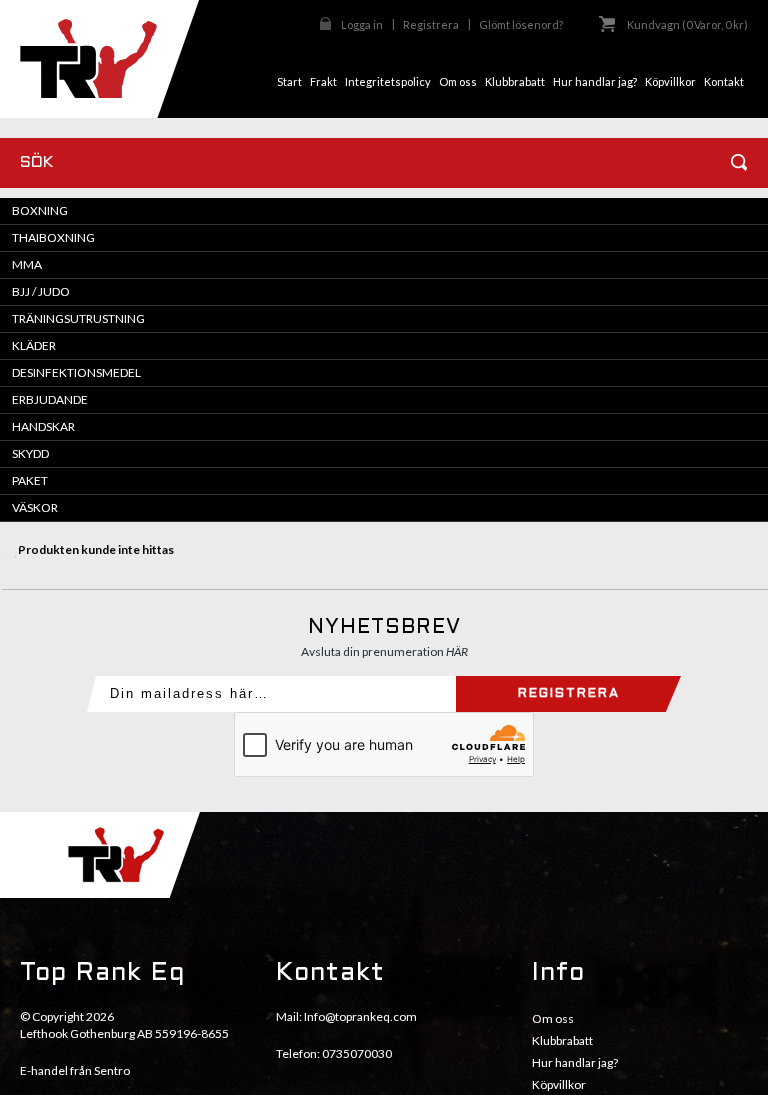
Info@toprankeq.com (360, 1016)
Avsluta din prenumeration (384, 651)
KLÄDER (34, 345)
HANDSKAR (43, 426)
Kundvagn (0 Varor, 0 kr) (687, 24)
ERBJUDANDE (50, 399)
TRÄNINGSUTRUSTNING (78, 318)
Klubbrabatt (562, 1040)
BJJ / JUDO (41, 291)
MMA (27, 264)
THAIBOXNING (53, 237)
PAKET (30, 480)
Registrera (431, 24)
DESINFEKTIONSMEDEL (76, 372)
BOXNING (40, 210)
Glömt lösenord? (521, 24)
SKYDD (30, 453)
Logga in (362, 24)
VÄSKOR (35, 507)
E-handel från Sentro (75, 1070)
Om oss (553, 1018)
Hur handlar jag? (575, 1062)
